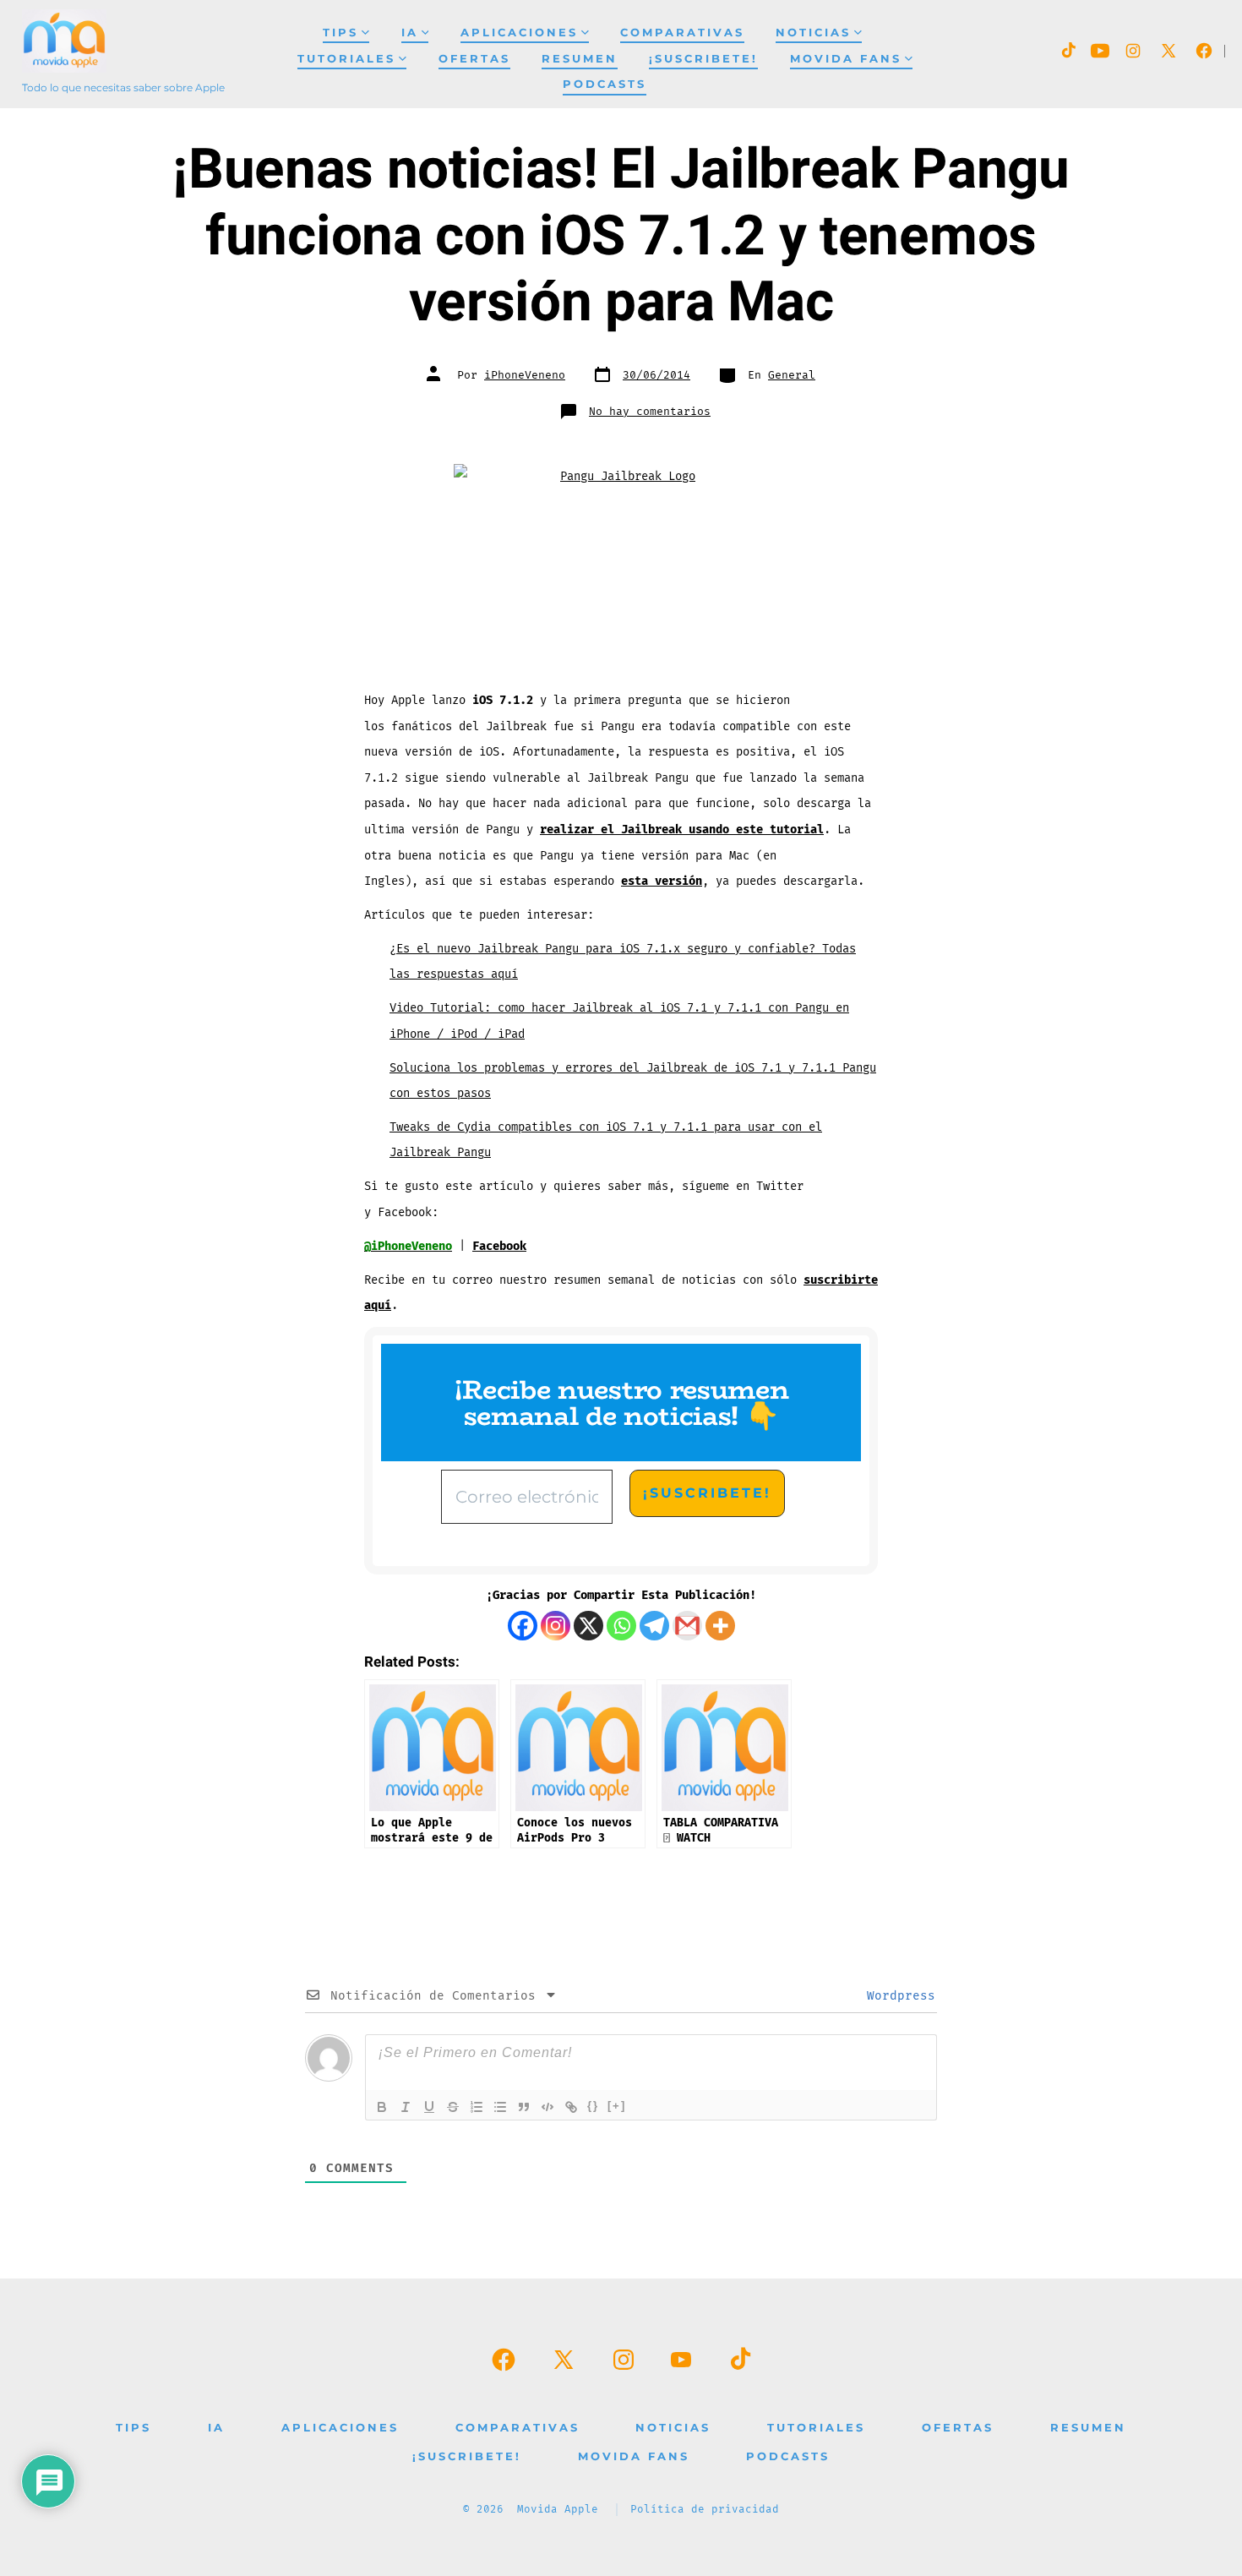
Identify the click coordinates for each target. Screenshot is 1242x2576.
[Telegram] (654, 1626)
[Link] (571, 2107)
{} (593, 2106)
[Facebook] (523, 1626)
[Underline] (429, 2107)
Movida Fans (846, 59)
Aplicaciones (519, 33)
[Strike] (453, 2107)
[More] (720, 1626)
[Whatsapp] (621, 1626)
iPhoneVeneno (525, 375)
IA (410, 33)
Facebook (499, 1246)
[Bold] (382, 2107)
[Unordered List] (500, 2107)
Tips (340, 33)
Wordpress (897, 1996)
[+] (617, 2106)
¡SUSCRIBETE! (703, 59)
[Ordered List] (477, 2107)
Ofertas (474, 59)
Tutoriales (346, 59)
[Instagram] (556, 1626)
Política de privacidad (705, 2510)
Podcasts (605, 84)
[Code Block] (547, 2107)
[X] (588, 1626)
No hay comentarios (650, 412)
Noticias (813, 33)
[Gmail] (687, 1626)
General (792, 375)
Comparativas (682, 33)
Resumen (580, 59)
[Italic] (406, 2107)
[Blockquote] (524, 2107)
